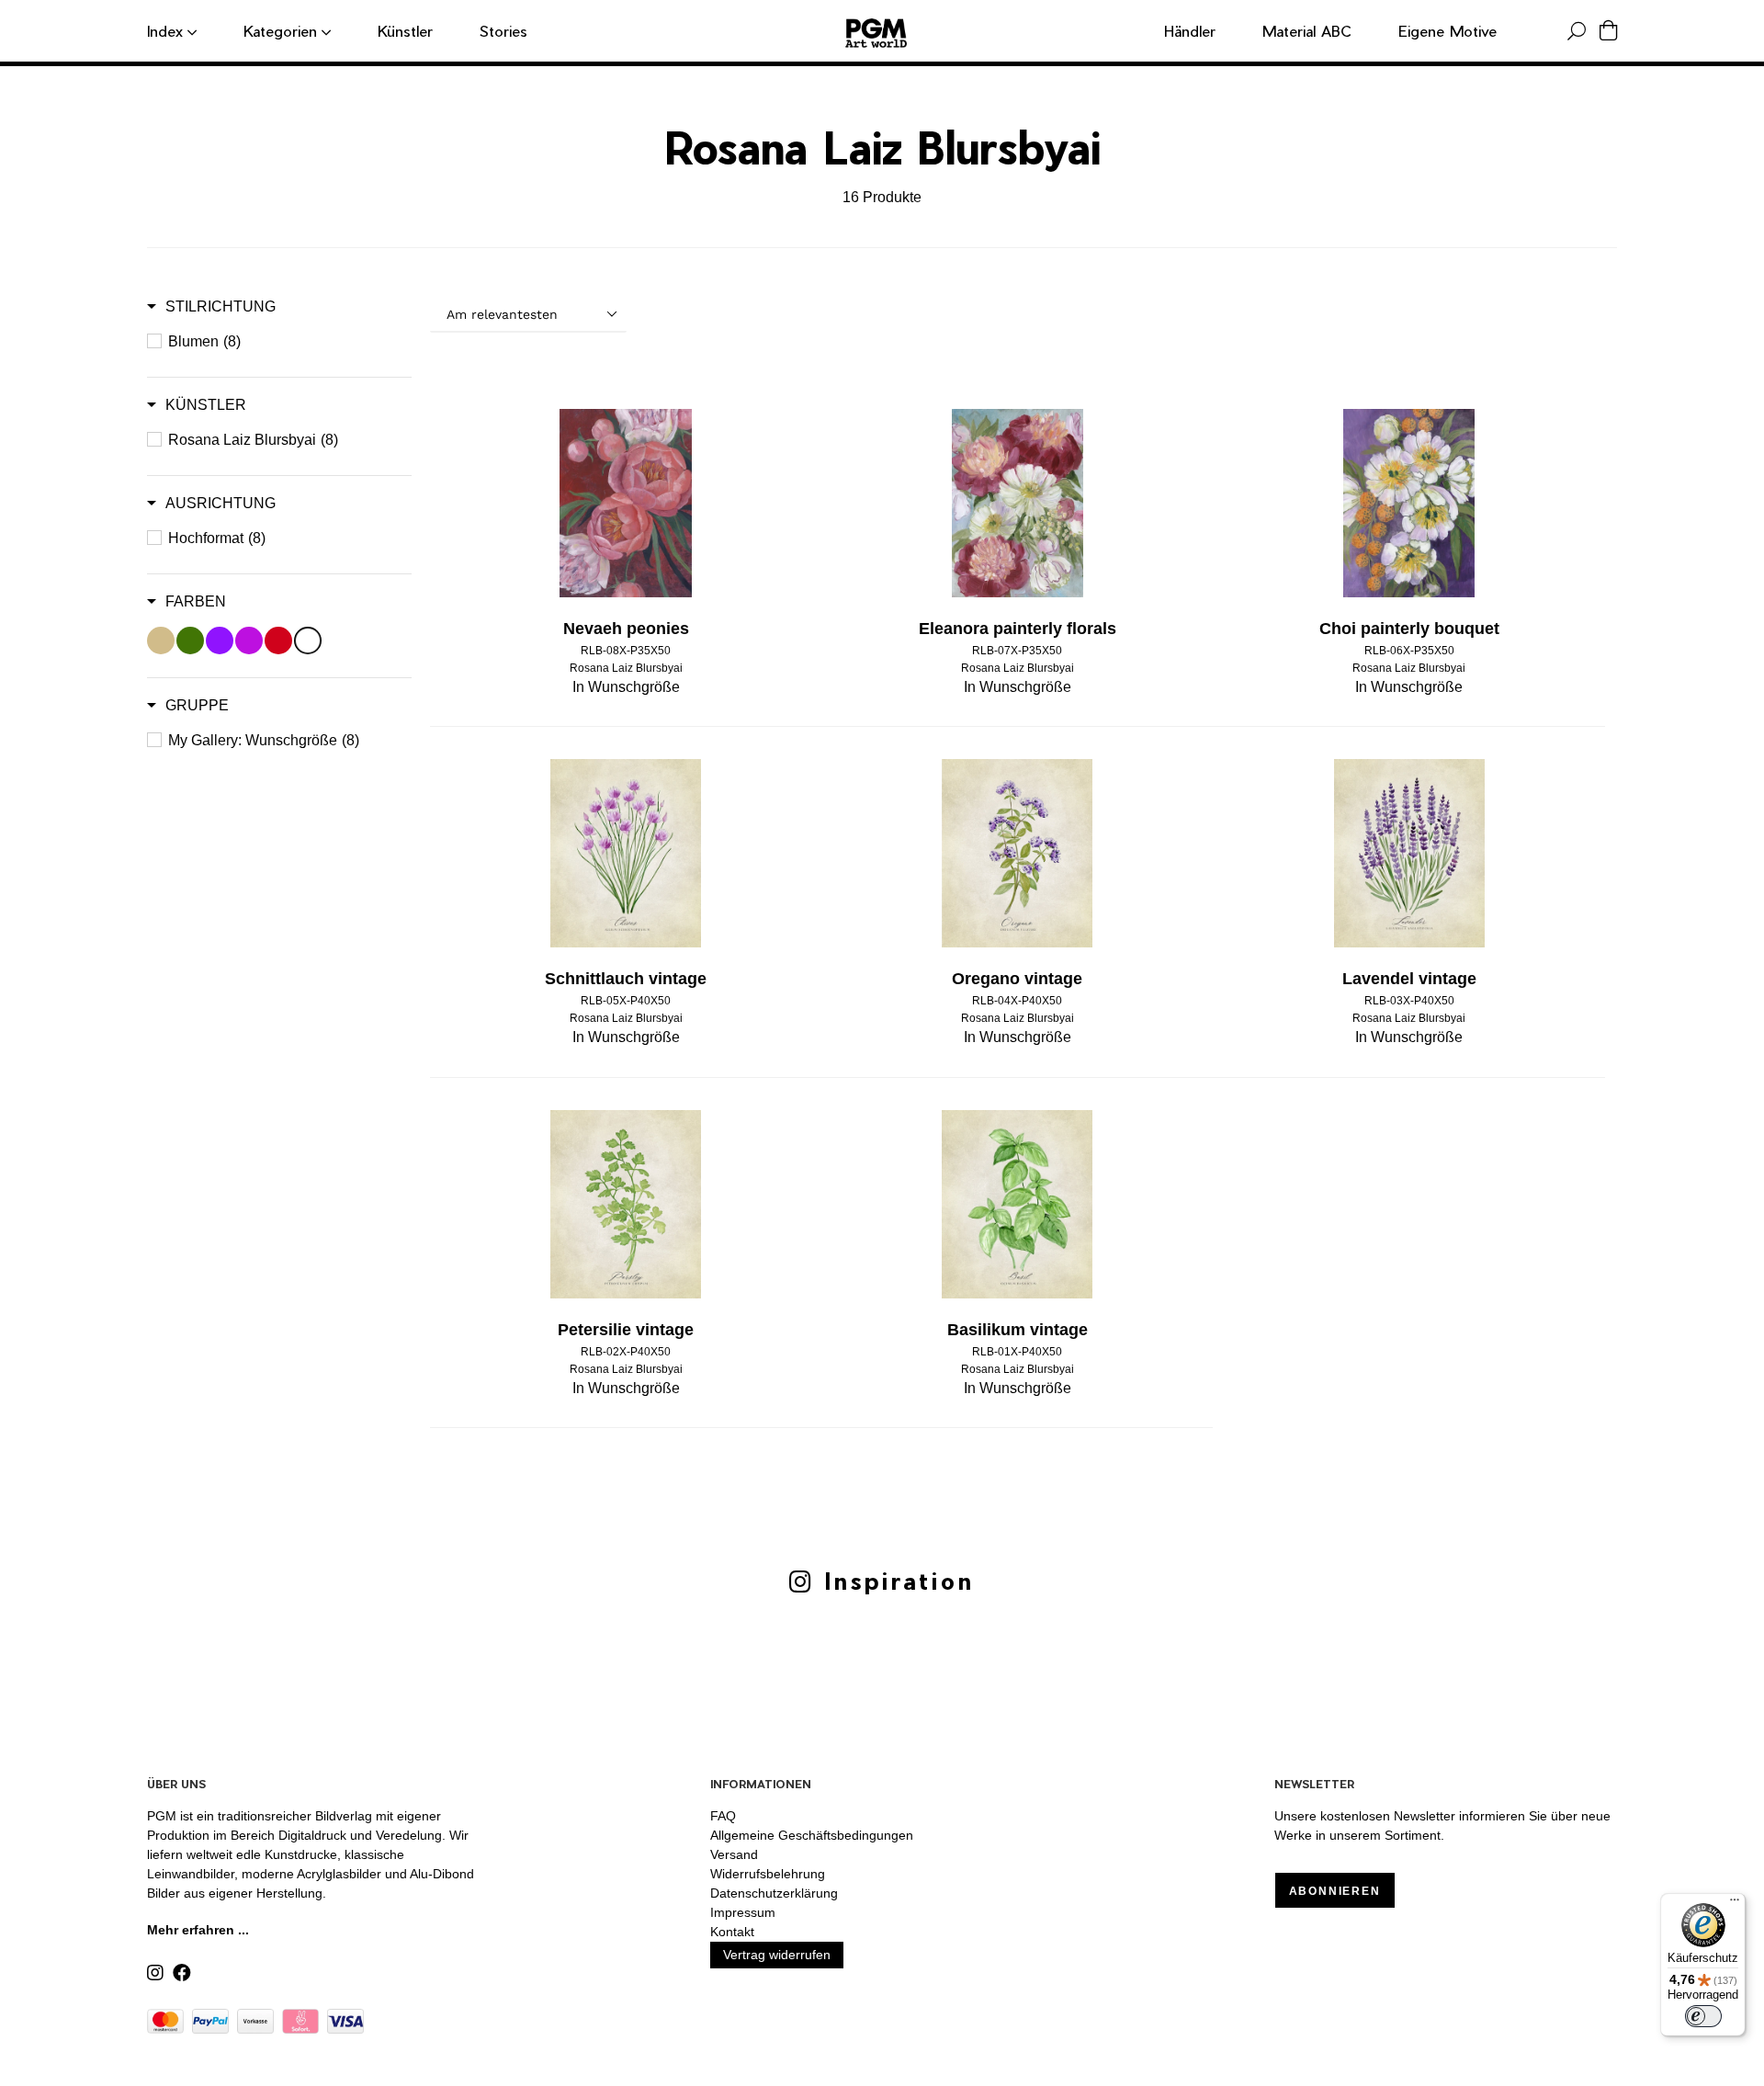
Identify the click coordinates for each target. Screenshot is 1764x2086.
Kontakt (732, 1932)
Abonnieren (1335, 1891)
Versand (734, 1854)
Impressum (743, 1912)
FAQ (723, 1816)
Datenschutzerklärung (774, 1893)
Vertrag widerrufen (777, 1955)
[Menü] (1735, 1904)
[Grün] (190, 641)
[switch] (1703, 2016)
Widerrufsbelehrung (768, 1874)
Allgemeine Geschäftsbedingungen (812, 1835)
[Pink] (249, 641)
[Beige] (161, 641)
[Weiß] (308, 641)
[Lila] (220, 641)
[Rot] (278, 641)
